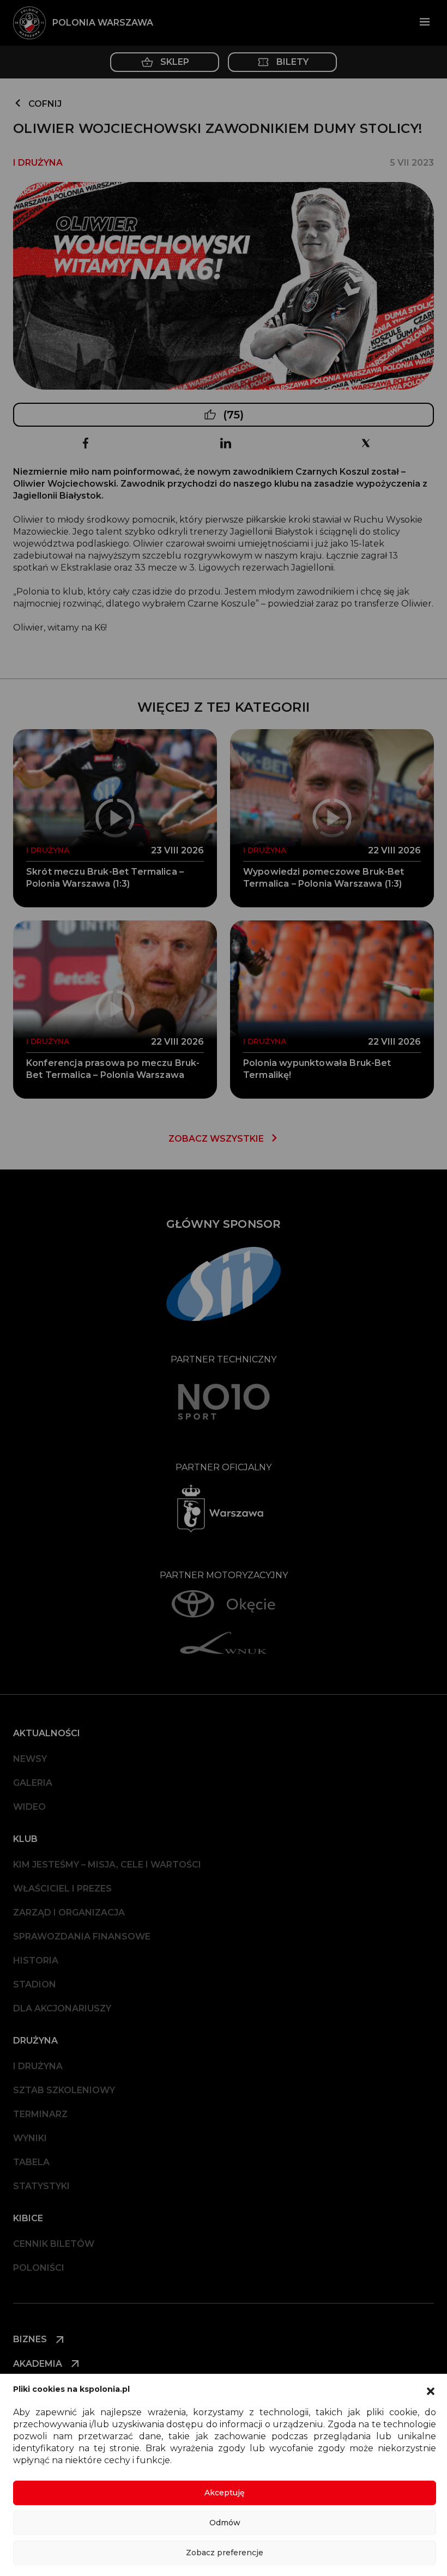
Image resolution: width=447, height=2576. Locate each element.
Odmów (225, 2523)
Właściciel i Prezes (62, 1889)
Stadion (35, 1984)
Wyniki (30, 2138)
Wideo (29, 1807)
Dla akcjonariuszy (62, 2008)
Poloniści (39, 2268)
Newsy (30, 1759)
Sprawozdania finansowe (82, 1936)
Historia (36, 1960)
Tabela (31, 2162)
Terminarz (40, 2114)
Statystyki (41, 2186)
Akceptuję (225, 2493)
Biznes (31, 2339)
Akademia (39, 2364)
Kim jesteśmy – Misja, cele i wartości (107, 1865)
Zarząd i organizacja (69, 1913)
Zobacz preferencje (225, 2553)
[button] (431, 2390)
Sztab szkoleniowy (64, 2090)
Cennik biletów (54, 2244)
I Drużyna (38, 2066)
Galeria (33, 1783)
